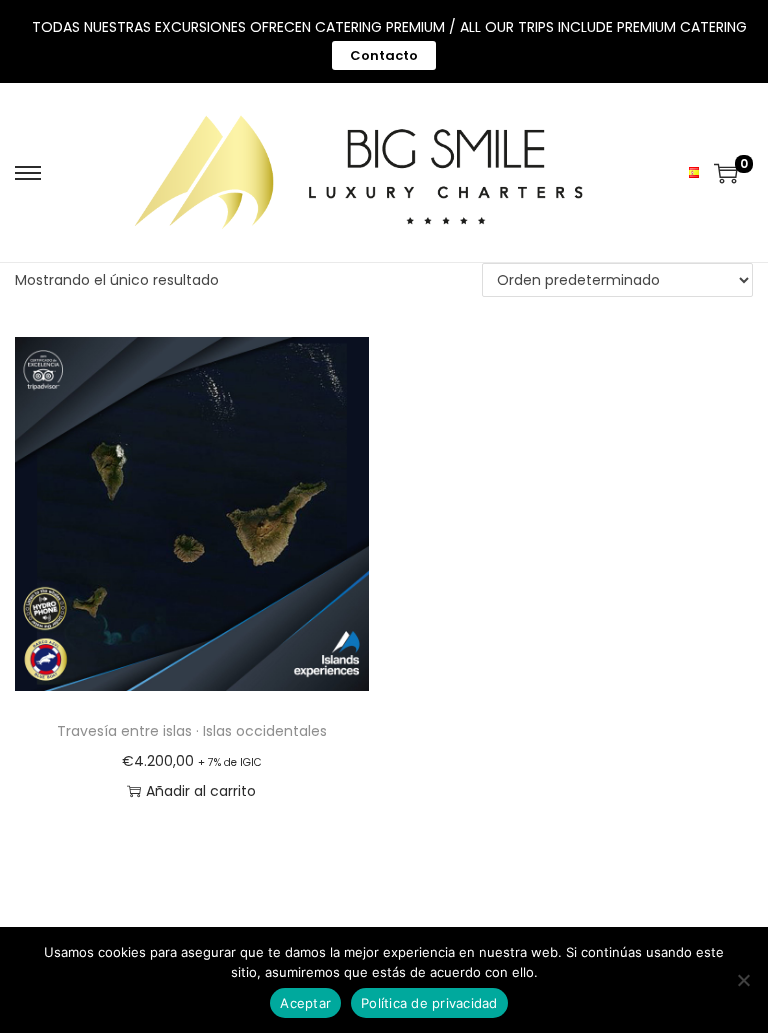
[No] (743, 980)
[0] (726, 173)
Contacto (384, 55)
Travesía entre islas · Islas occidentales (192, 731)
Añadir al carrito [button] (201, 791)
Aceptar (305, 1003)
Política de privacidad (429, 1003)
